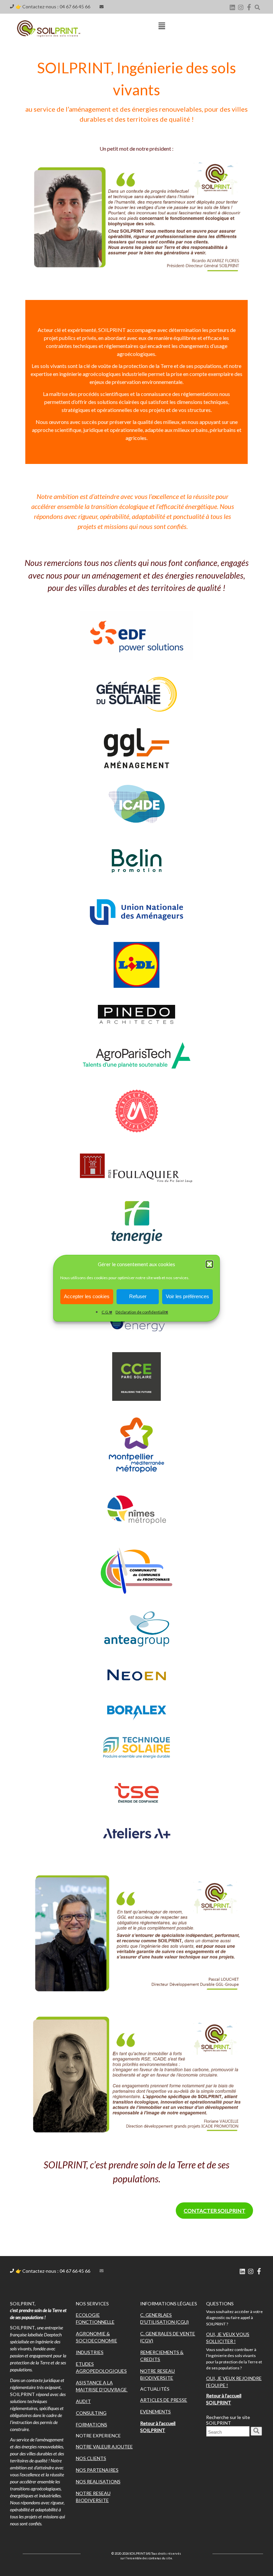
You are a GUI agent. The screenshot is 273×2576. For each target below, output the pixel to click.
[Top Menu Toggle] (162, 26)
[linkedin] (232, 7)
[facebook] (249, 7)
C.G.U (107, 1312)
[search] (256, 2431)
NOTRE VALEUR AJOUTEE (104, 2447)
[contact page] (102, 7)
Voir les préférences (187, 1296)
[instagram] (241, 7)
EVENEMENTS (155, 2412)
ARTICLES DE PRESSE (164, 2400)
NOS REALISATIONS (98, 2482)
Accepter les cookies (87, 1296)
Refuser (138, 1296)
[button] (209, 1264)
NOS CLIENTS (91, 2458)
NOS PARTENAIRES (97, 2470)
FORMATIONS (92, 2425)
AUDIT (83, 2401)
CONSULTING (91, 2413)
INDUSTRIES (90, 2352)
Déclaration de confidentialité (142, 1312)
